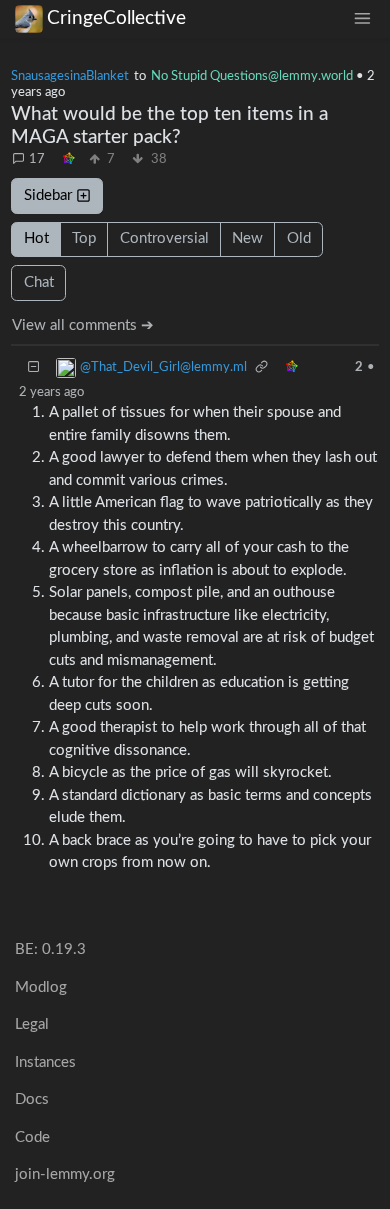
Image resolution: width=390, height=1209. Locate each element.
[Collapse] (34, 367)
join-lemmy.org (65, 1174)
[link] (69, 160)
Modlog (41, 987)
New (247, 238)
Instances (45, 1062)
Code (32, 1137)
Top (84, 238)
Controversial (164, 238)
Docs (32, 1099)
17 (37, 159)
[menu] (362, 19)
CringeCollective (116, 18)
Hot (36, 238)
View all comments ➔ (83, 325)
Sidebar (48, 195)
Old (299, 238)
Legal (32, 1024)
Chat (39, 282)
